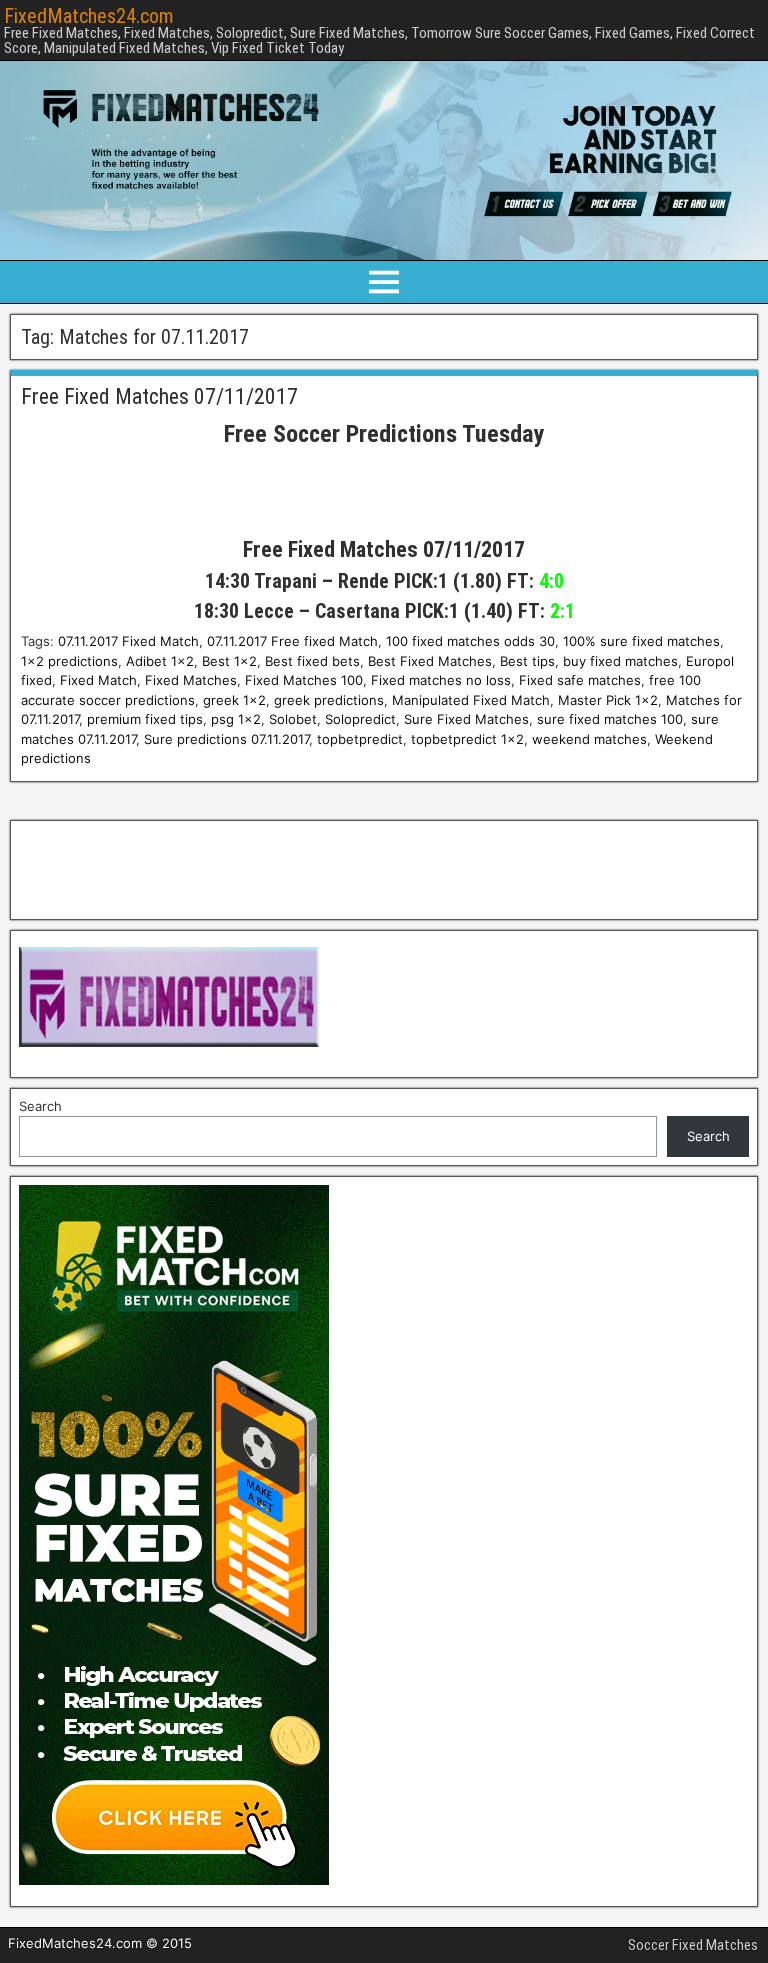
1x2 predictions (69, 661)
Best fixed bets (312, 661)
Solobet (293, 719)
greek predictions (329, 700)
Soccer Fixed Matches (693, 1945)
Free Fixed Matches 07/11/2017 (159, 396)
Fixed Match (98, 680)
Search (40, 1106)
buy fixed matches (620, 661)
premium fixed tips (145, 719)
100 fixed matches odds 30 (470, 641)
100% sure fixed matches (641, 641)
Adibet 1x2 (160, 661)
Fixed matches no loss (441, 680)
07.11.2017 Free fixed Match (292, 641)
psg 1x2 (236, 719)
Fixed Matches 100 (304, 680)
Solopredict (360, 719)
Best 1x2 (229, 661)
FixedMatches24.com (89, 16)
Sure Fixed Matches (466, 719)
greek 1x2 (234, 700)
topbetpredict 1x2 (467, 739)
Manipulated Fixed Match (471, 700)
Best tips (527, 661)
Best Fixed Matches (430, 661)
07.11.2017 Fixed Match (128, 641)
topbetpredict (360, 739)
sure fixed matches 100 (610, 719)
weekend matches (589, 739)
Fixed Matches (191, 680)
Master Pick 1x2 (608, 700)
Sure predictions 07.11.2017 (226, 739)
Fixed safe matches (580, 680)
